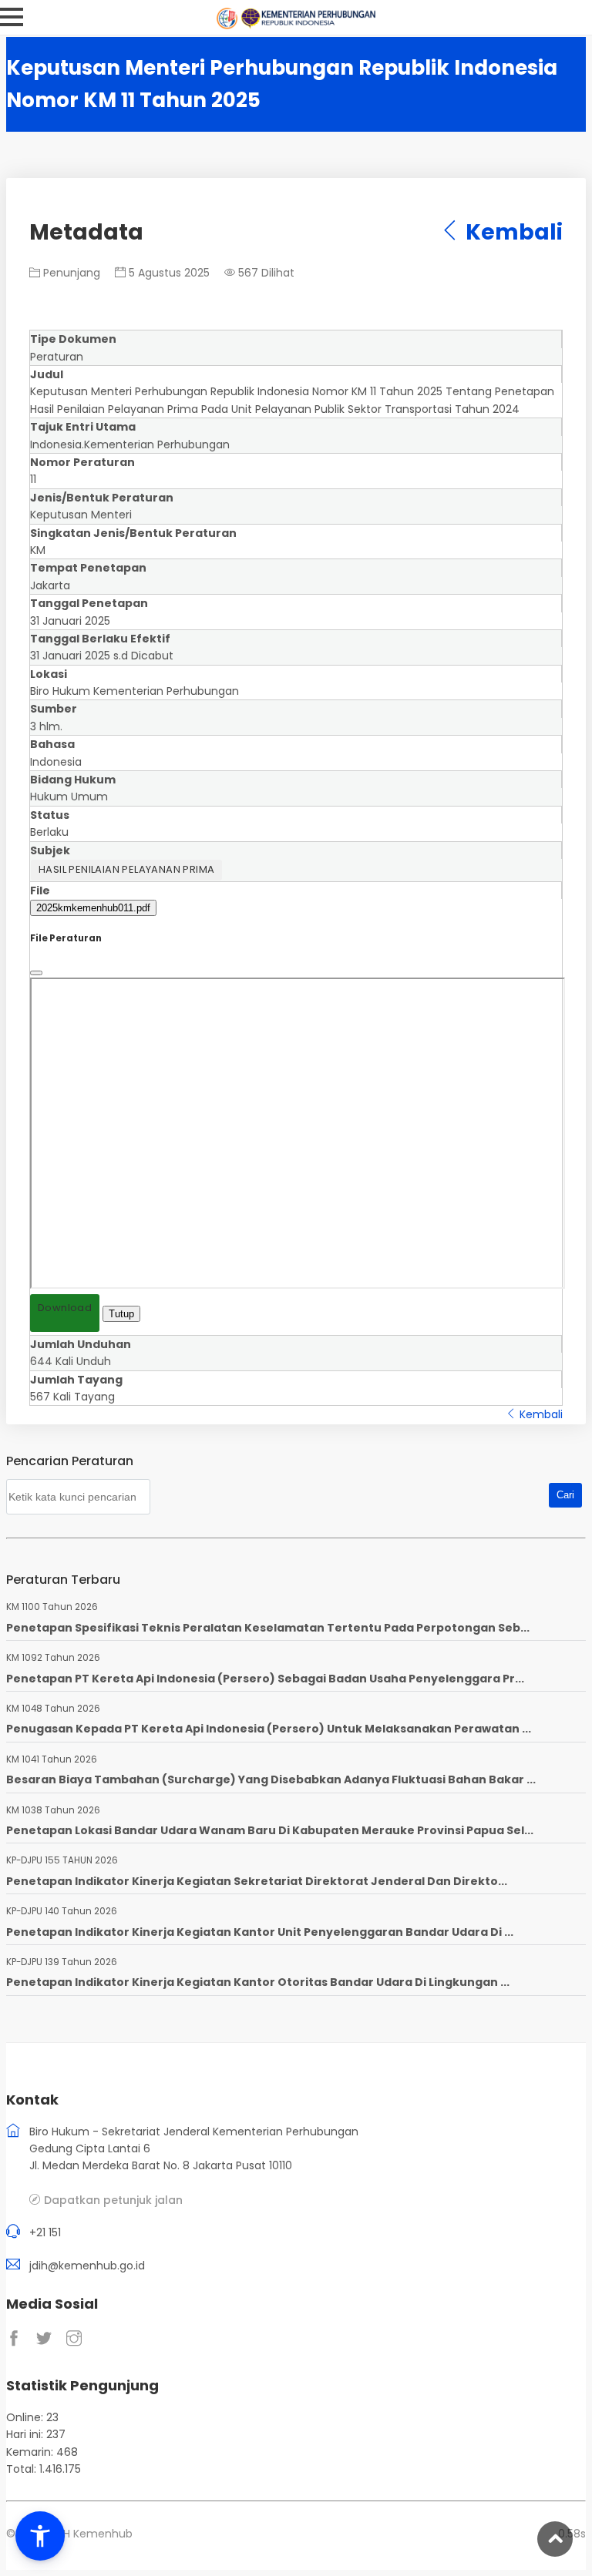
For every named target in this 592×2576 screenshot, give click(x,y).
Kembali (512, 232)
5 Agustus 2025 (168, 273)
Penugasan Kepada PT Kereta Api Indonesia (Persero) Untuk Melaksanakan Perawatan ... (269, 1729)
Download (65, 1308)
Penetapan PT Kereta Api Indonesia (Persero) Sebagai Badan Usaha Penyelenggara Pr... (265, 1679)
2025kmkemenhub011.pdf (93, 908)
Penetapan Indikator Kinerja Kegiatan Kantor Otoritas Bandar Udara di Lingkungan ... (258, 1982)
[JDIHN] (229, 25)
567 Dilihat (265, 273)
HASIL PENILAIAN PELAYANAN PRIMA (126, 869)
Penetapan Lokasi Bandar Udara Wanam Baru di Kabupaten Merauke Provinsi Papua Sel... (270, 1830)
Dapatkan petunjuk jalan (113, 2200)
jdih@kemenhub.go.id (87, 2266)
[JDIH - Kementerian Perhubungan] (308, 25)
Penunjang (70, 273)
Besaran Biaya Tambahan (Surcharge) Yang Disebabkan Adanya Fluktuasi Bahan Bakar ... (271, 1779)
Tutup (121, 1314)
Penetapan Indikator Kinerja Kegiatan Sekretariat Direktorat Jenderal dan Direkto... (257, 1881)
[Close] (36, 973)
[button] (40, 2536)
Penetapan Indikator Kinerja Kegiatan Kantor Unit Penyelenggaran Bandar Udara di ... (260, 1932)
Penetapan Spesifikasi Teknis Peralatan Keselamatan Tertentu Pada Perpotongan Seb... (268, 1628)
